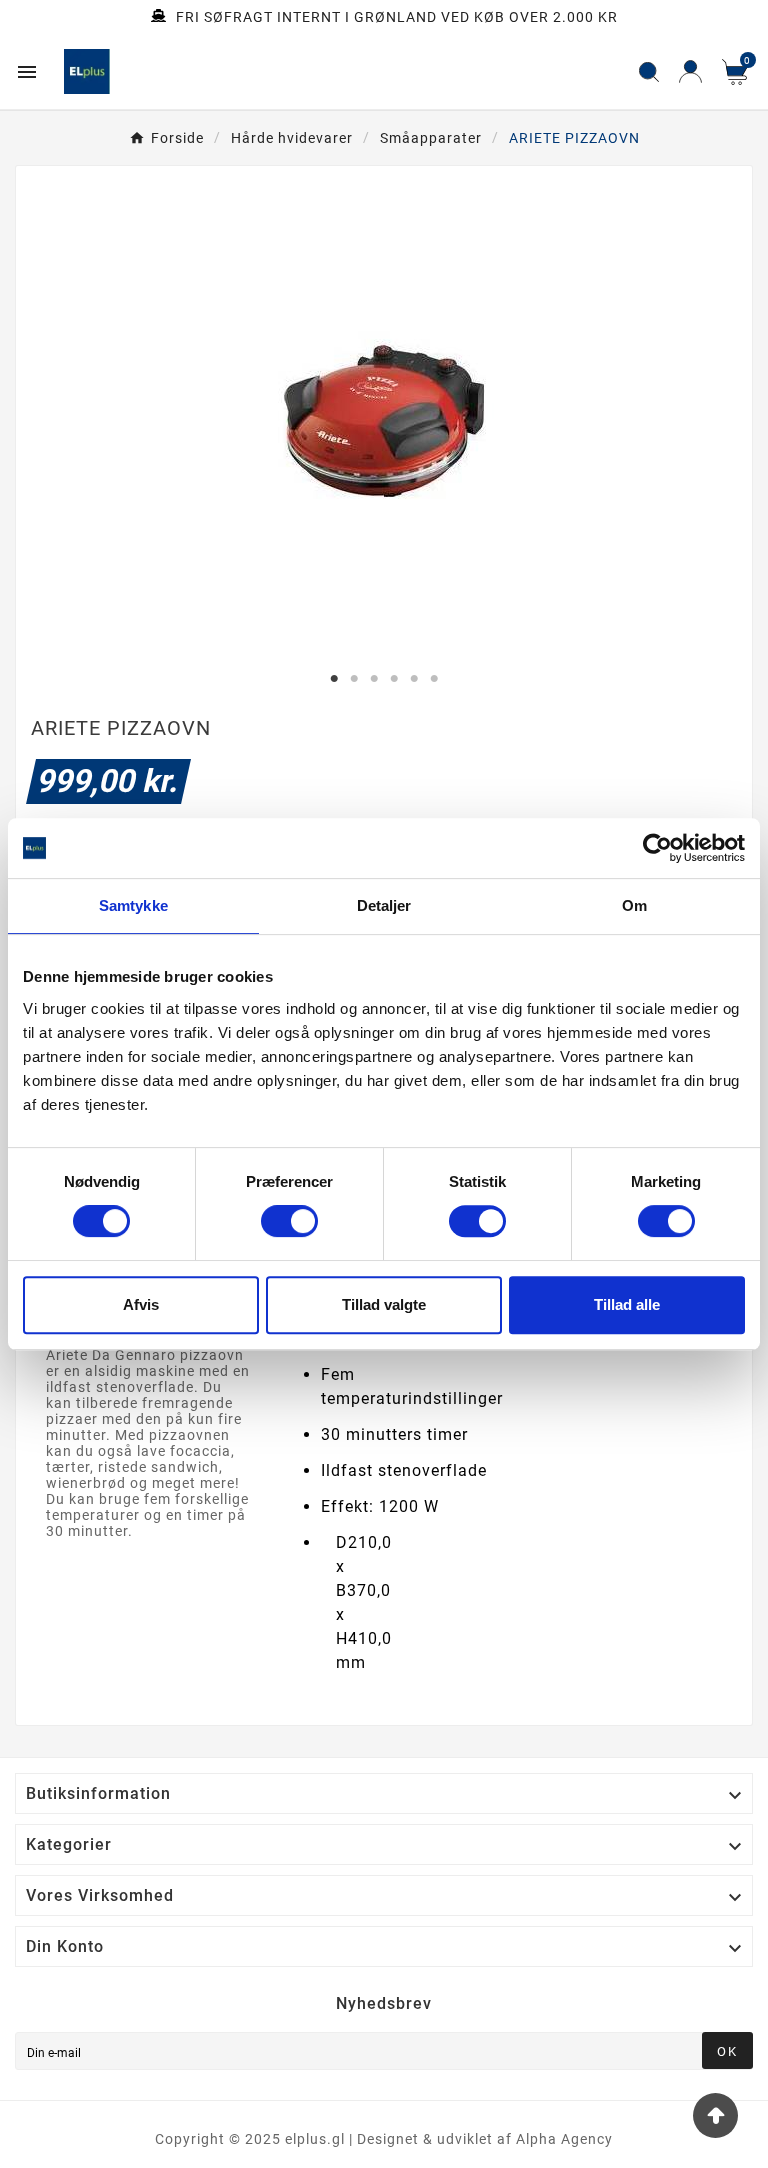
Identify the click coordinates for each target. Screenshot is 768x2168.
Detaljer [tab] (384, 905)
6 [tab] (434, 679)
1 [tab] (334, 679)
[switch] (289, 1221)
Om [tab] (634, 905)
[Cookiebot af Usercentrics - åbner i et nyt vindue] (657, 848)
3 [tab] (374, 679)
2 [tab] (354, 679)
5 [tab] (414, 679)
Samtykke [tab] (133, 905)
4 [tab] (394, 679)
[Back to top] (715, 2115)
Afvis (141, 1304)
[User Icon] (690, 71)
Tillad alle (627, 1304)
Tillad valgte (384, 1304)
